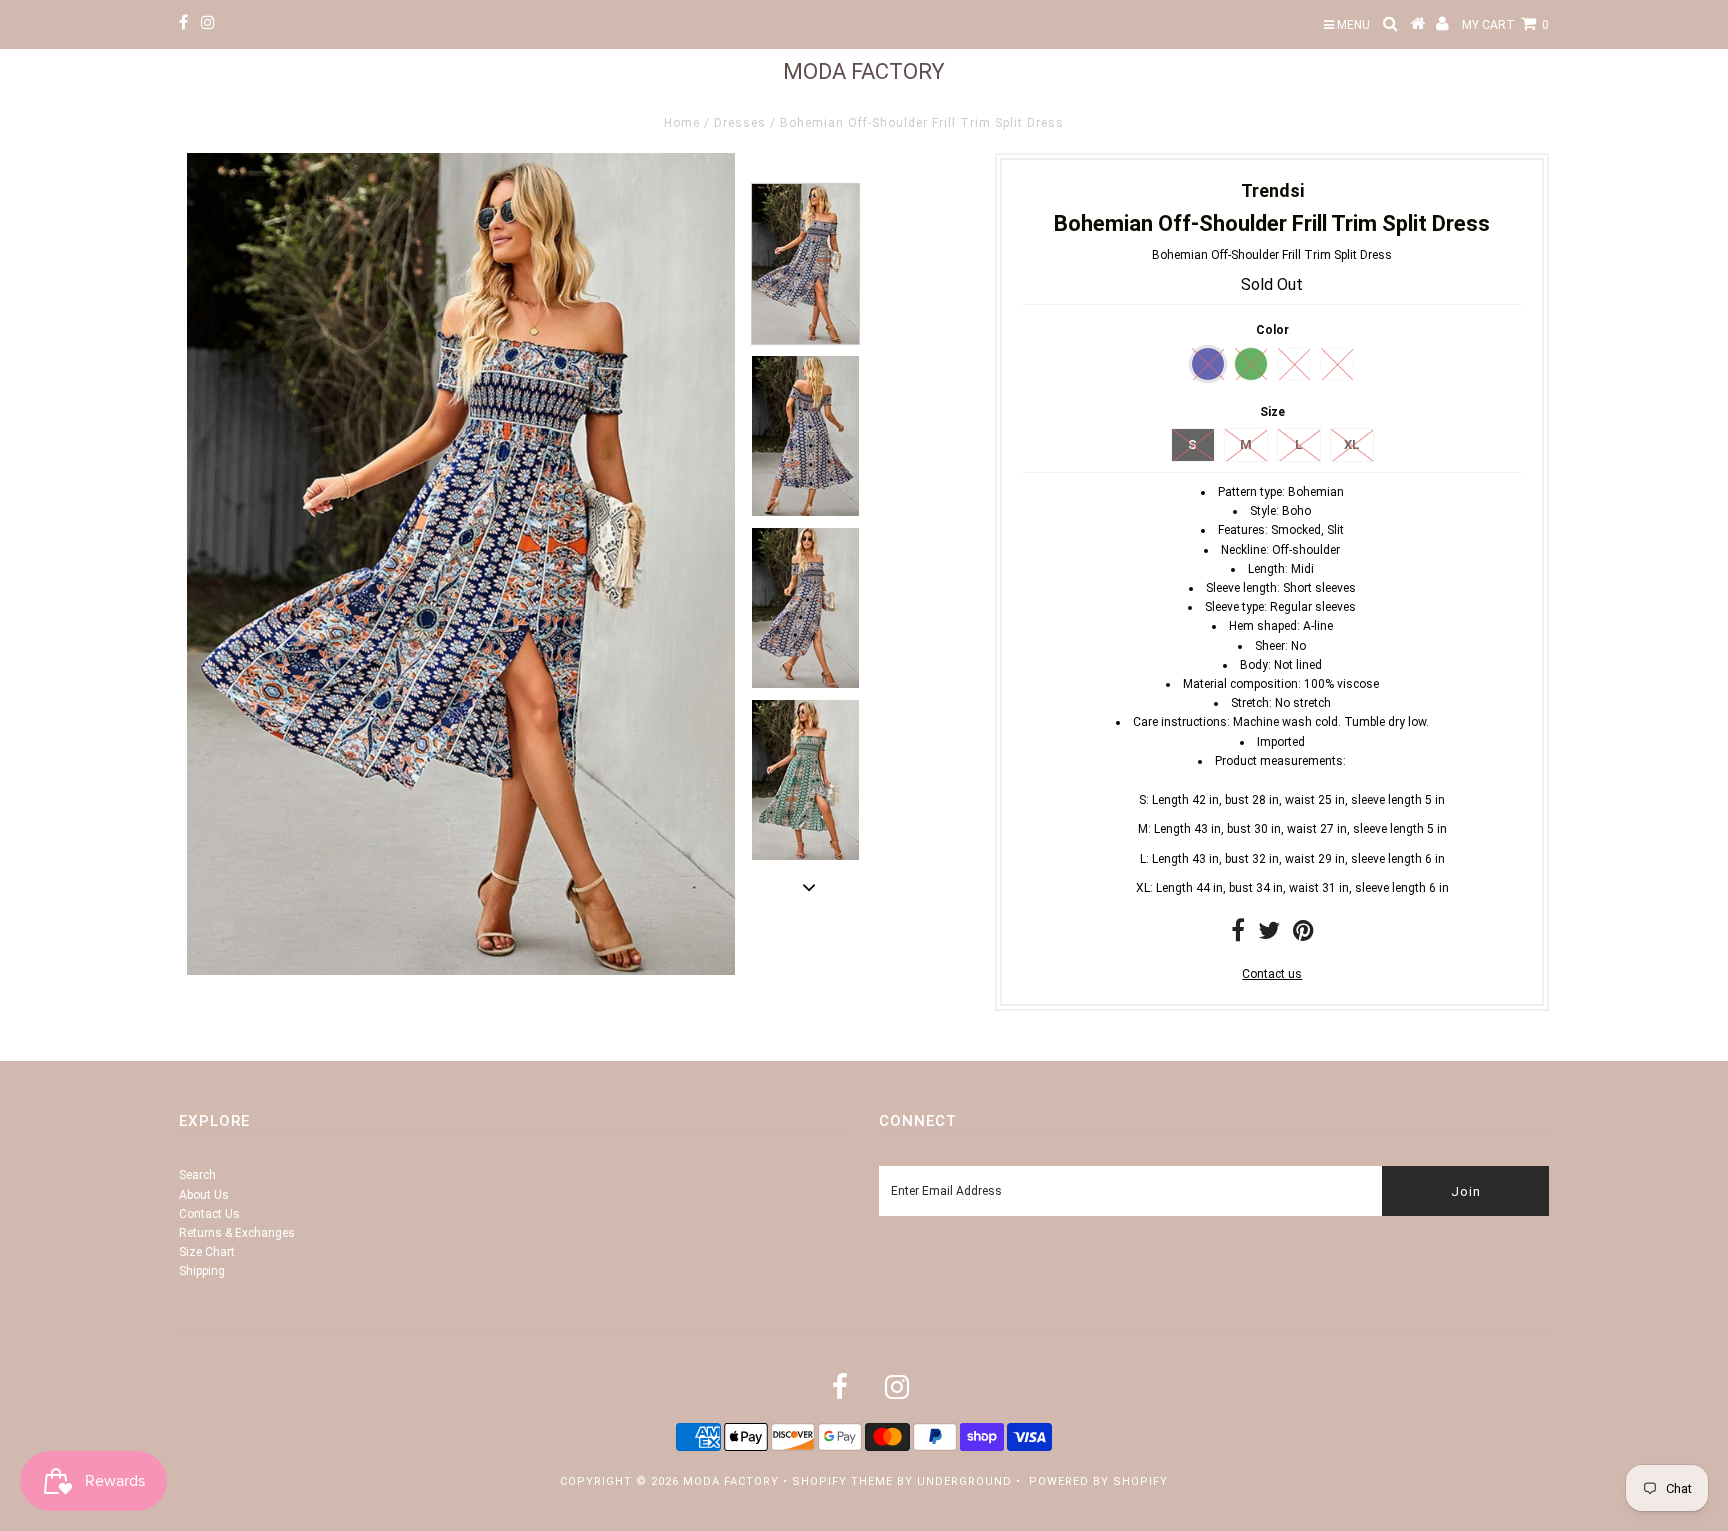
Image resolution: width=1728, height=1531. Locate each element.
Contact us (1272, 974)
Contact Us (209, 1214)
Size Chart (207, 1252)
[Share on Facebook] (1238, 935)
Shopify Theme (842, 1481)
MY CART (1505, 25)
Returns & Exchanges (237, 1233)
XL (1352, 444)
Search (197, 1175)
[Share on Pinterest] (1303, 935)
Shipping (202, 1271)
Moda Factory (864, 71)
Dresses (740, 123)
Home (682, 123)
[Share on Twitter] (1269, 935)
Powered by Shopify (1098, 1481)
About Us (204, 1195)
